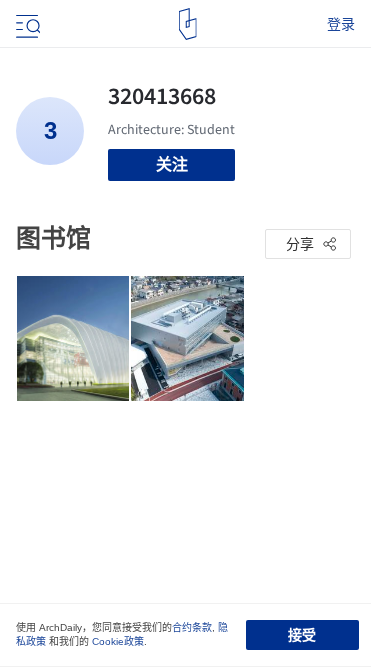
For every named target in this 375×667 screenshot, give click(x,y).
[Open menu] (26, 24)
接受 (302, 635)
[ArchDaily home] (187, 24)
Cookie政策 (118, 641)
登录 (341, 24)
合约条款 (192, 627)
